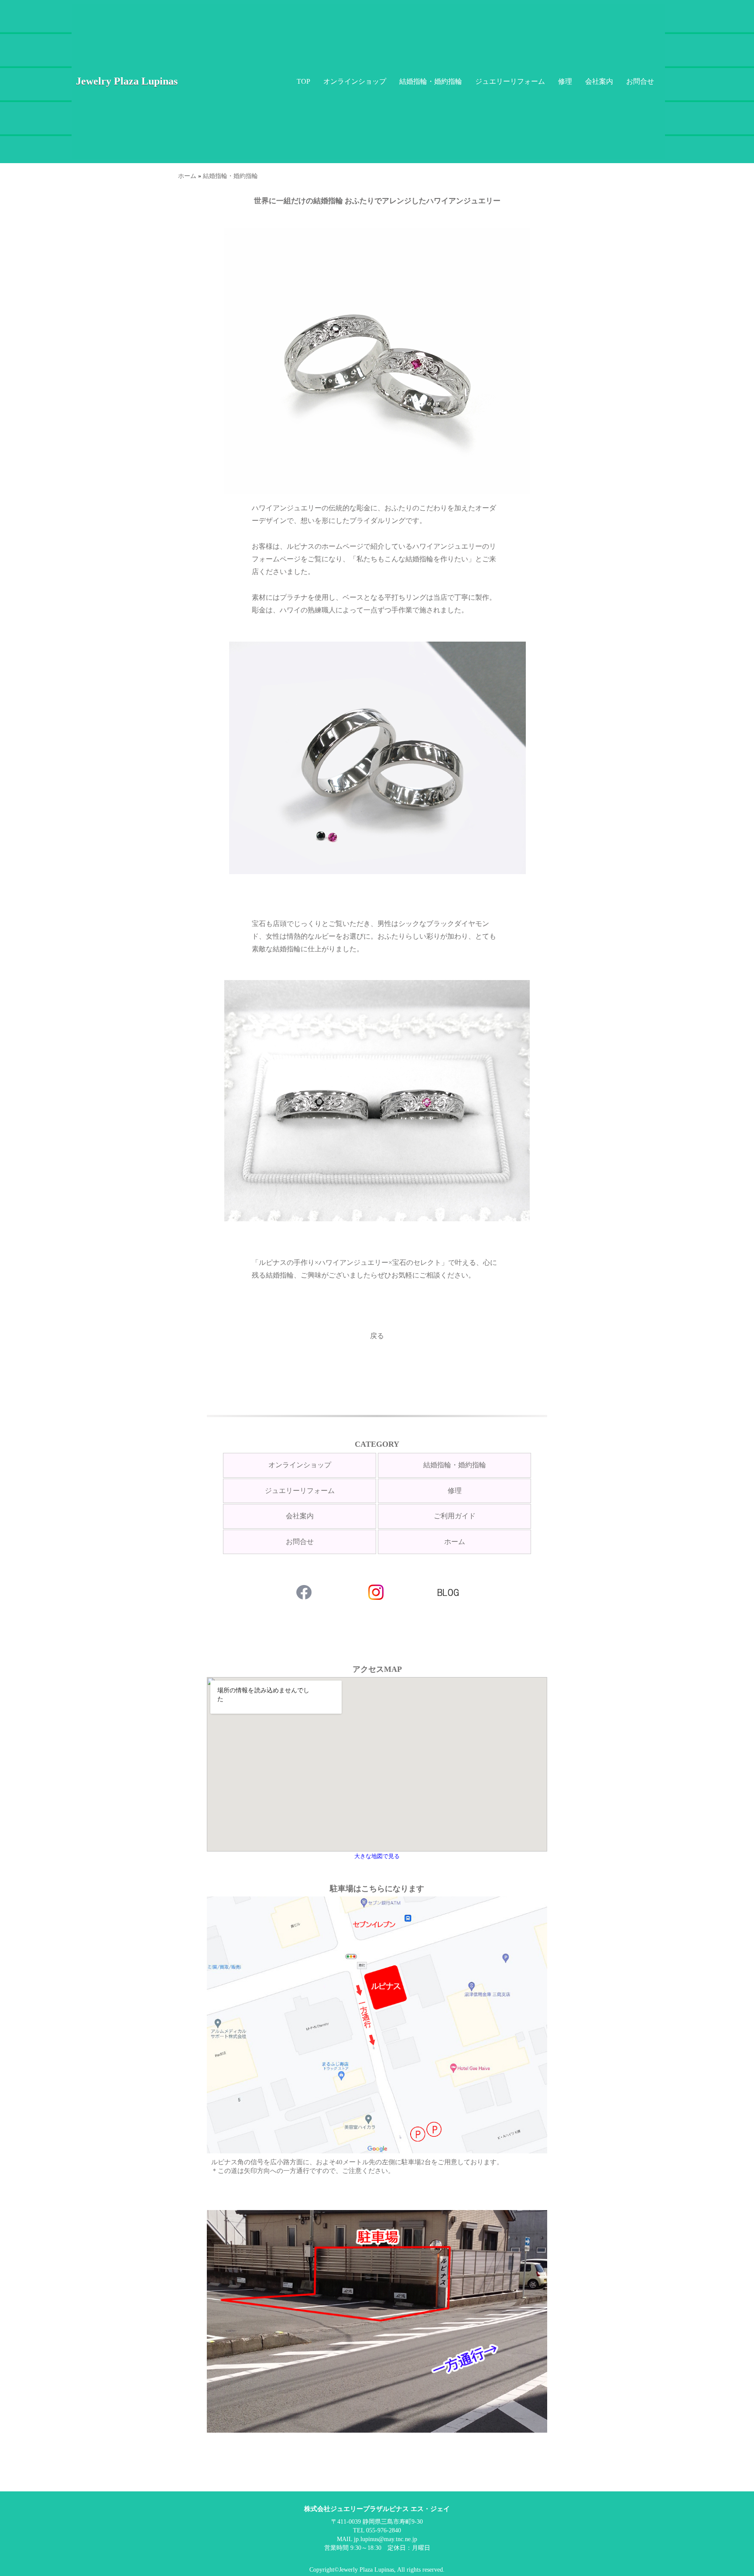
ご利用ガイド (455, 1516)
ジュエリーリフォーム (510, 81)
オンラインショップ (355, 81)
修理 (565, 81)
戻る (377, 1336)
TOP (303, 81)
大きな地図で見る (377, 1856)
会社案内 (599, 81)
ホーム (187, 176)
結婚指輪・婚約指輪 (431, 81)
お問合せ (640, 81)
